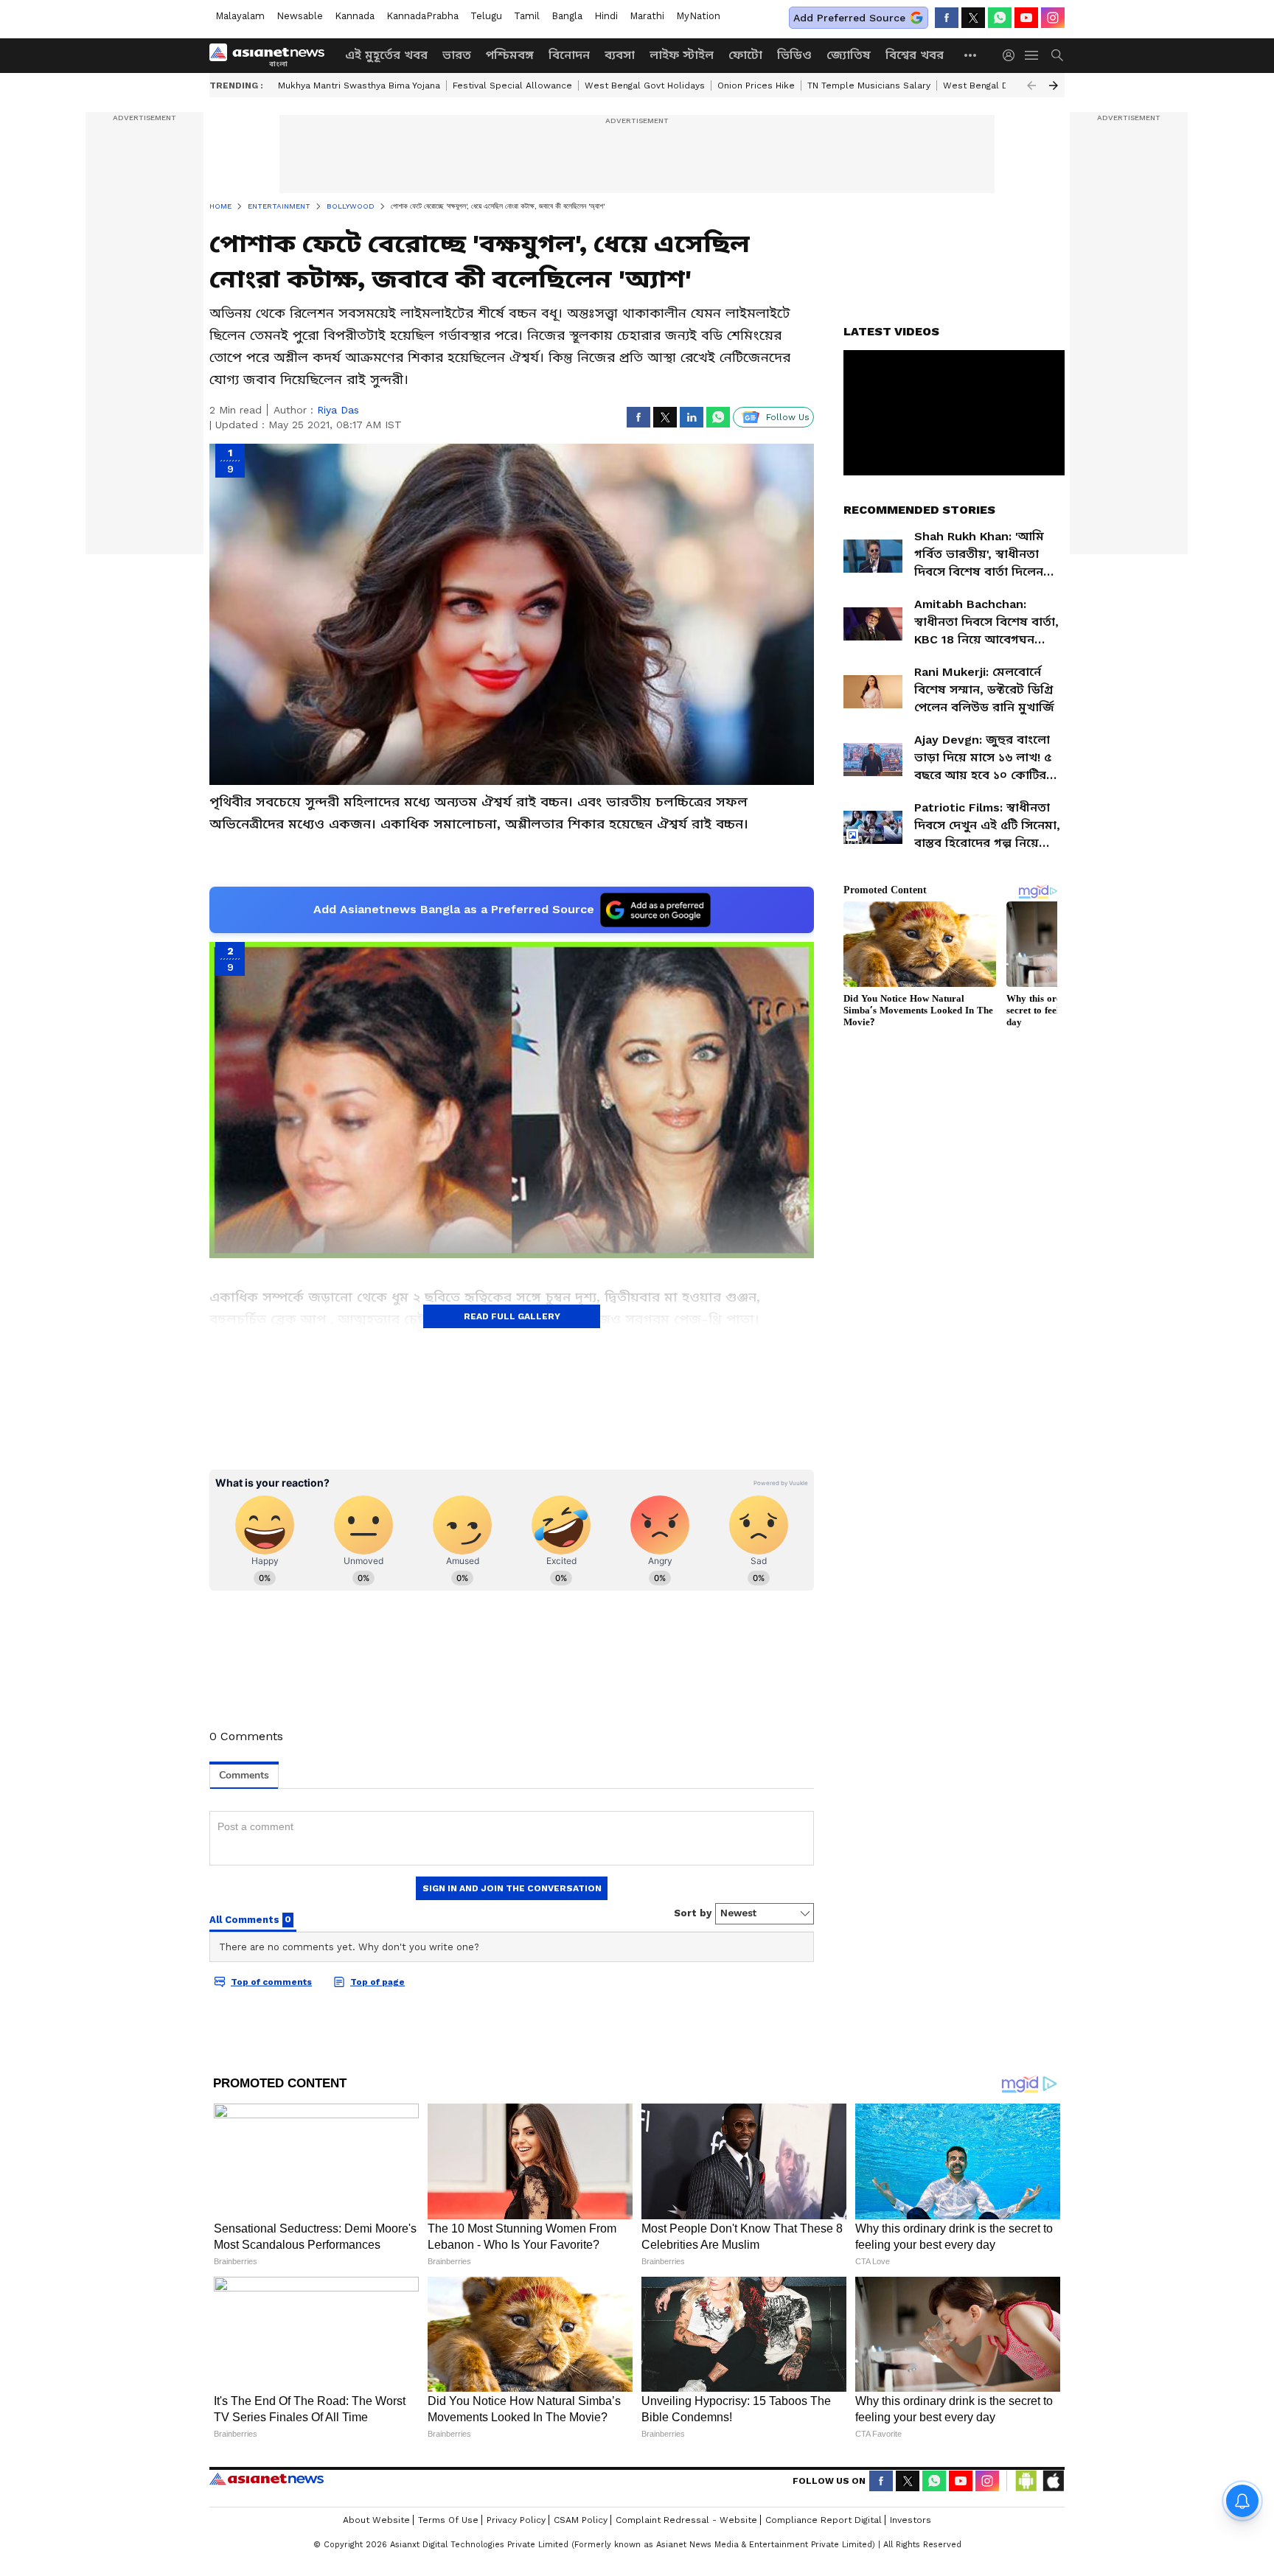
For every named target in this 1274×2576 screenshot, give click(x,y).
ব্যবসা (620, 55)
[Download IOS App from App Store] (1053, 2481)
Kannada (355, 16)
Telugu (486, 16)
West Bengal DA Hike (990, 85)
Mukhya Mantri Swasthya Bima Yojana (359, 85)
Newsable (300, 16)
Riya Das (338, 410)
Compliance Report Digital (824, 2520)
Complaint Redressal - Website (686, 2520)
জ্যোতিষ (849, 55)
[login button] (1012, 55)
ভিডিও (794, 55)
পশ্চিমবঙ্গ (510, 55)
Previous (1031, 85)
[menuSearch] (1057, 55)
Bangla (567, 16)
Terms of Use (448, 2520)
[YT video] (1026, 18)
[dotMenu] (971, 55)
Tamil (527, 16)
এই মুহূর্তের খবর (386, 55)
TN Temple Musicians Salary (869, 85)
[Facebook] (947, 18)
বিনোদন (569, 55)
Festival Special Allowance (512, 85)
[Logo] (272, 55)
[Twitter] (973, 18)
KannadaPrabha (422, 16)
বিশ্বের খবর (915, 55)
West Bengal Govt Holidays (645, 85)
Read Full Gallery (512, 1316)
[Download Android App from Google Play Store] (1026, 2481)
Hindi (606, 16)
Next (1054, 85)
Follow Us (788, 417)
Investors (911, 2520)
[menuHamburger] (1032, 55)
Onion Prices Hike (756, 85)
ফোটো (745, 55)
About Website (376, 2520)
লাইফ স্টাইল (682, 55)
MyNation (698, 16)
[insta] (1053, 18)
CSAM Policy (581, 2520)
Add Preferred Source (849, 18)
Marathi (647, 16)
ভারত (457, 55)
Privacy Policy (516, 2520)
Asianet (267, 2479)
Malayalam (240, 16)
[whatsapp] (1000, 18)
